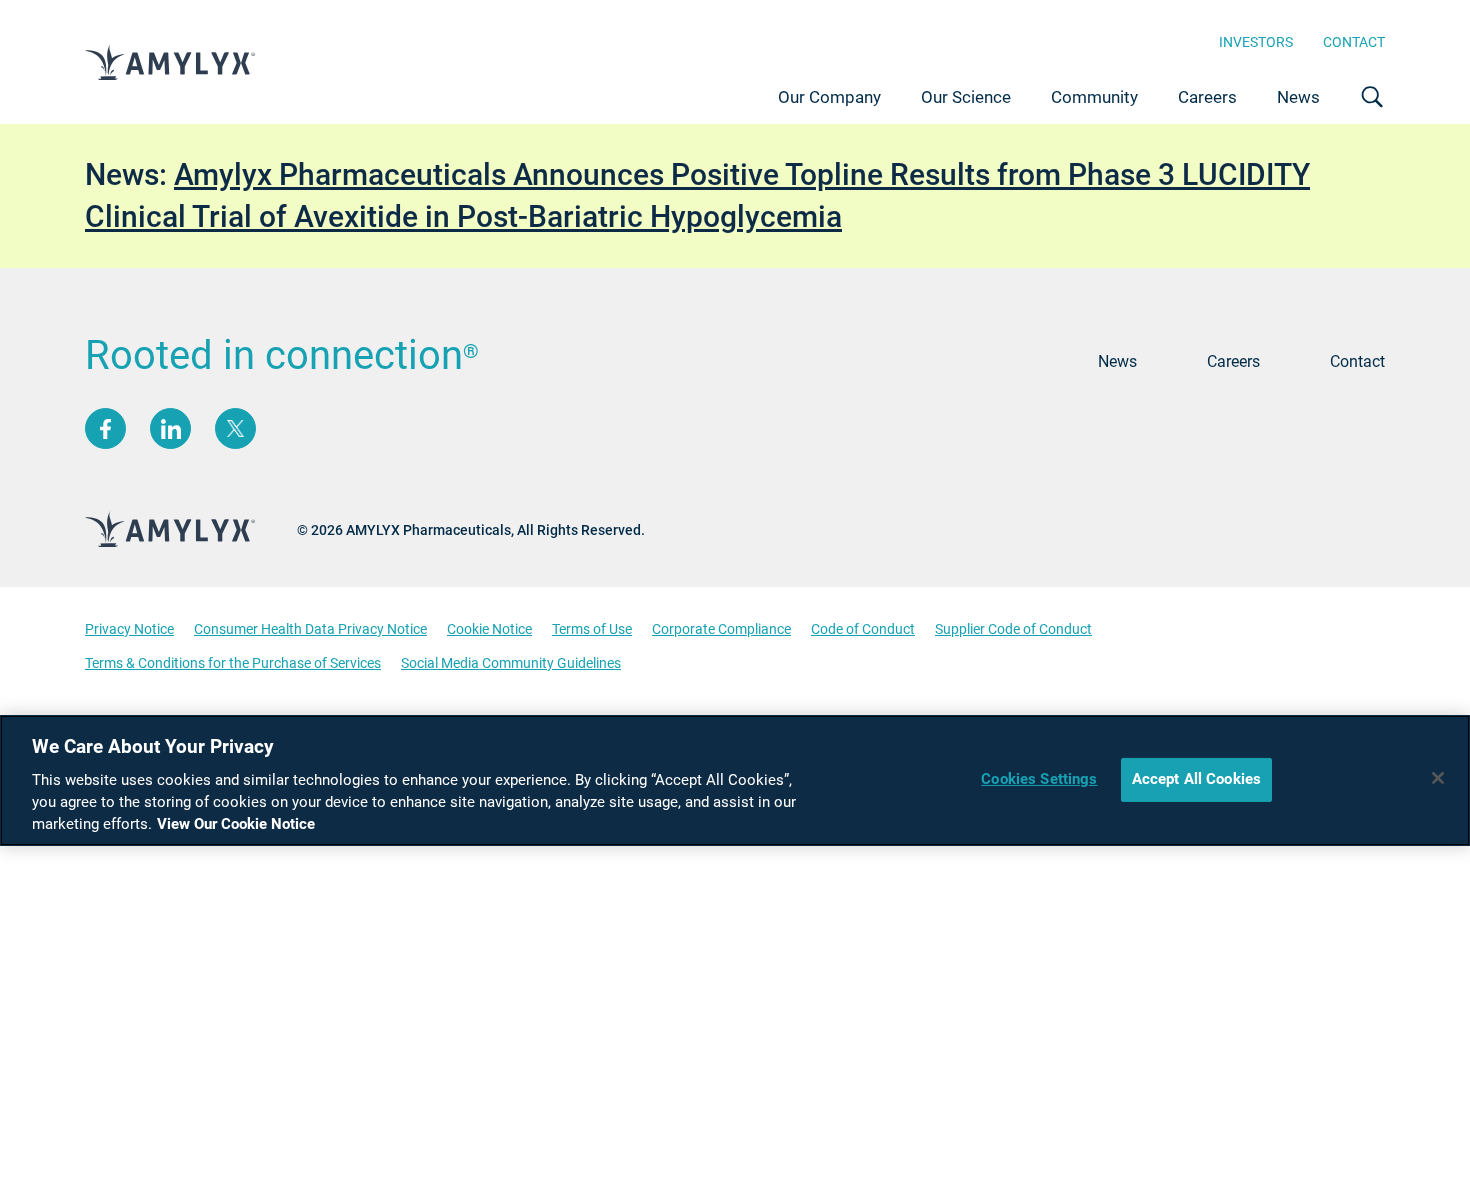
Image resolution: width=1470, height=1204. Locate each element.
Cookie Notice (489, 629)
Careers (1207, 97)
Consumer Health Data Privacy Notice (310, 629)
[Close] (1438, 778)
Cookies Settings (1039, 779)
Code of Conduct (863, 629)
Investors (1256, 42)
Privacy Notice (129, 629)
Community (1094, 97)
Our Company (829, 97)
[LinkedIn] (170, 428)
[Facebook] (105, 428)
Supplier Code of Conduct (1013, 629)
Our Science (966, 97)
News (1298, 97)
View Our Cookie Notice (236, 824)
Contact (1354, 42)
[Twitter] (235, 428)
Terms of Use (592, 629)
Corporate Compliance (721, 629)
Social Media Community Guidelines (511, 663)
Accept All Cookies (1197, 779)
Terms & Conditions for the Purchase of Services (233, 663)
